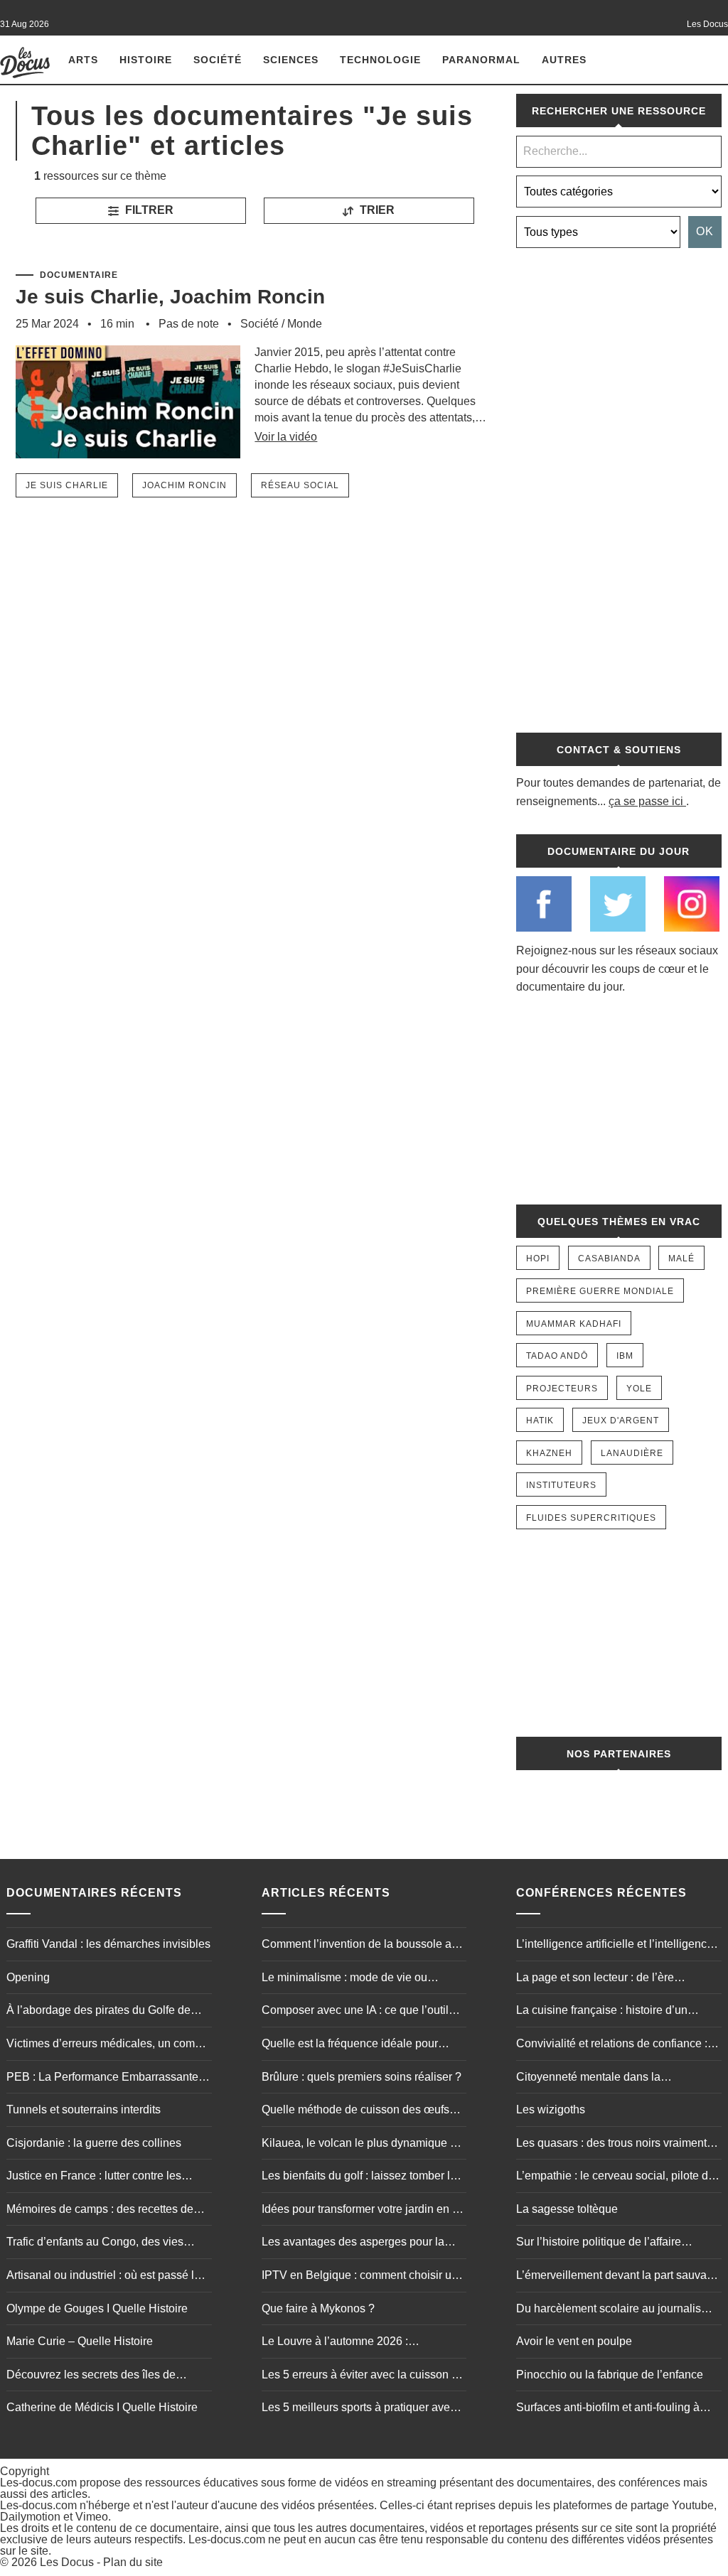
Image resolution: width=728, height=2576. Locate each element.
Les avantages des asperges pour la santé (353, 2243)
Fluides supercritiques (591, 1518)
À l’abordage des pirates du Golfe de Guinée (98, 2012)
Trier (376, 210)
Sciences (291, 60)
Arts (83, 60)
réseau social (300, 485)
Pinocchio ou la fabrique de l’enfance (610, 2375)
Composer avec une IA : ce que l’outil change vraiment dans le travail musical (361, 2012)
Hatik (540, 1421)
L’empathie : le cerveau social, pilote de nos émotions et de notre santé (615, 2177)
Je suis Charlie (67, 485)
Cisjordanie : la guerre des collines (94, 2143)
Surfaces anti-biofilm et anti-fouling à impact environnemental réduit (608, 2409)
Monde (305, 324)
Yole (639, 1389)
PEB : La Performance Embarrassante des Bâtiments (102, 2079)
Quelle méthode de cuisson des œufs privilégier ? (355, 2111)
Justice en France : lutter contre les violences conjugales (94, 2177)
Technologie (380, 60)
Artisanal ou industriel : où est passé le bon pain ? (103, 2277)
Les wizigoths (551, 2109)
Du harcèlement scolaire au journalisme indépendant (616, 2310)
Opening (28, 1977)
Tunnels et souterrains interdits (84, 2109)
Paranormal (481, 60)
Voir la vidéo (286, 437)
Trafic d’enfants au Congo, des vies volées (95, 2243)
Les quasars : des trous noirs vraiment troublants (611, 2145)
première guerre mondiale (600, 1291)
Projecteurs (562, 1389)
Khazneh (549, 1453)
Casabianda (609, 1259)
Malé (681, 1259)
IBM (625, 1356)
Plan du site (133, 2562)
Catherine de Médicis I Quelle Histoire (102, 2407)
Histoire (146, 60)
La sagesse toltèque (567, 2209)
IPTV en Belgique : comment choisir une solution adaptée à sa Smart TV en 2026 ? (363, 2277)
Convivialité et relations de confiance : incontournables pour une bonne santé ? (618, 2045)
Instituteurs (561, 1485)
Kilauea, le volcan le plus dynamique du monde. (362, 2145)
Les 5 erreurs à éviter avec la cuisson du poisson (363, 2376)
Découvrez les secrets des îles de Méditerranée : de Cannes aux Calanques (91, 2376)
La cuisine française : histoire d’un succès (602, 2012)
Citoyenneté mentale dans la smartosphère (588, 2079)
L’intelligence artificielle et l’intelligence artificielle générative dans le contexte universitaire (615, 1946)
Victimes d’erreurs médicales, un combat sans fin (108, 2045)
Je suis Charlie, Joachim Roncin (170, 297)
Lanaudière (632, 1453)
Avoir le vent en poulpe (574, 2341)
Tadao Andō (557, 1356)
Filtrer (148, 210)
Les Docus (67, 2562)
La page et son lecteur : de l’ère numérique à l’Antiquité (595, 1979)
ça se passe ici (646, 801)
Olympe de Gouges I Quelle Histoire (97, 2308)
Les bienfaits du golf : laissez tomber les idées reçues (362, 2177)
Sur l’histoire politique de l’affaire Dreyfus (599, 2243)
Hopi (538, 1259)
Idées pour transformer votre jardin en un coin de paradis (363, 2211)
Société (218, 60)
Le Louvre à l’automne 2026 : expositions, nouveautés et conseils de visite (359, 2343)
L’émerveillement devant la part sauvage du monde (618, 2277)
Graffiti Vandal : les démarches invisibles (108, 1944)
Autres (564, 60)
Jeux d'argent (621, 1421)
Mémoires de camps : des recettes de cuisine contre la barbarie (100, 2211)
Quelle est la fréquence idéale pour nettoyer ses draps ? (350, 2045)
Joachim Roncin (184, 485)
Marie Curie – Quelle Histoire (80, 2341)
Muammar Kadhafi (574, 1324)
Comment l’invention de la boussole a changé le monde (357, 1946)
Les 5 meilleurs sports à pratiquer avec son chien (359, 2409)
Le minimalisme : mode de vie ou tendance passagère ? (344, 1979)
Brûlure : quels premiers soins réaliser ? (362, 2077)
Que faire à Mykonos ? (318, 2308)
